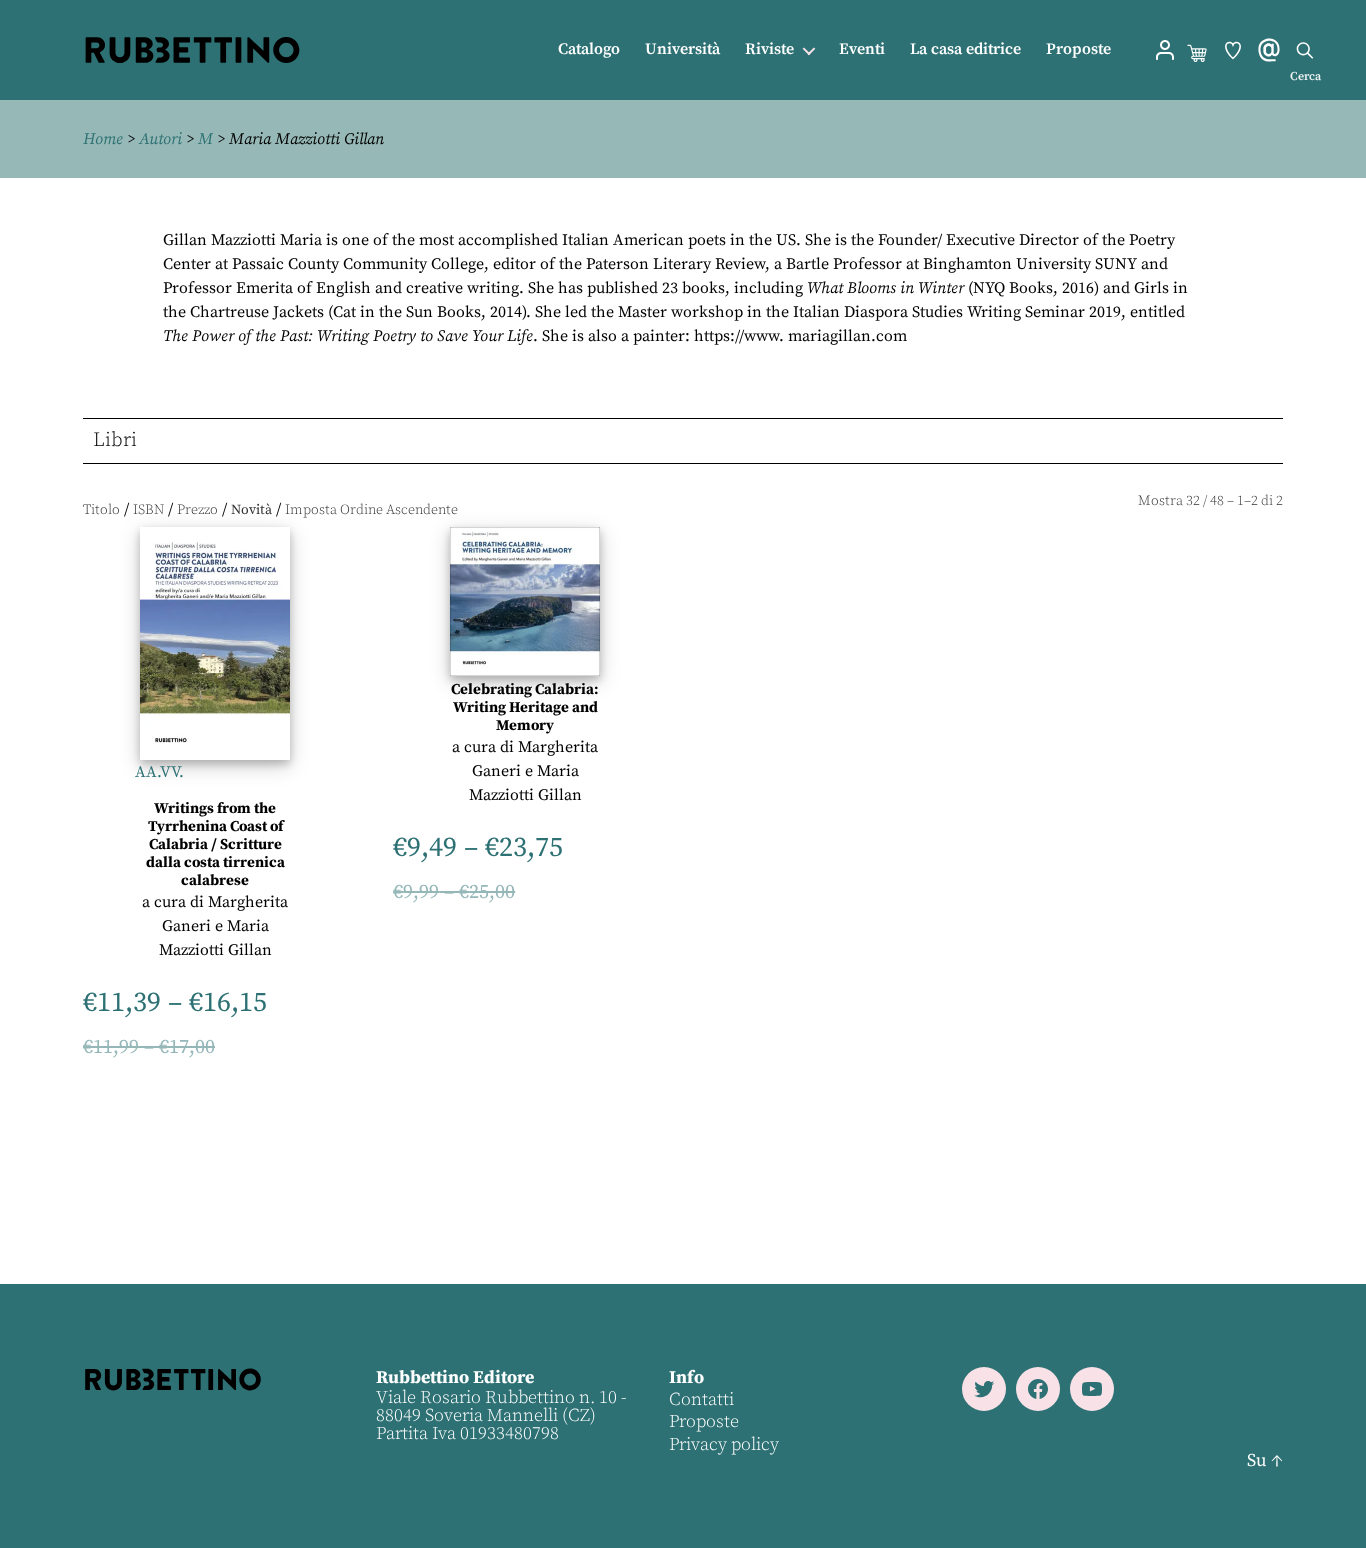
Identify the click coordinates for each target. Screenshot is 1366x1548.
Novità (251, 510)
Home (103, 139)
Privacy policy (724, 1444)
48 (1217, 501)
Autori (160, 139)
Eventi (862, 49)
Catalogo (589, 49)
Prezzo (197, 510)
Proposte (1078, 49)
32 (1193, 501)
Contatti (701, 1399)
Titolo (101, 510)
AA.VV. (159, 772)
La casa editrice (965, 49)
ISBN (148, 510)
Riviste (769, 49)
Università (682, 49)
